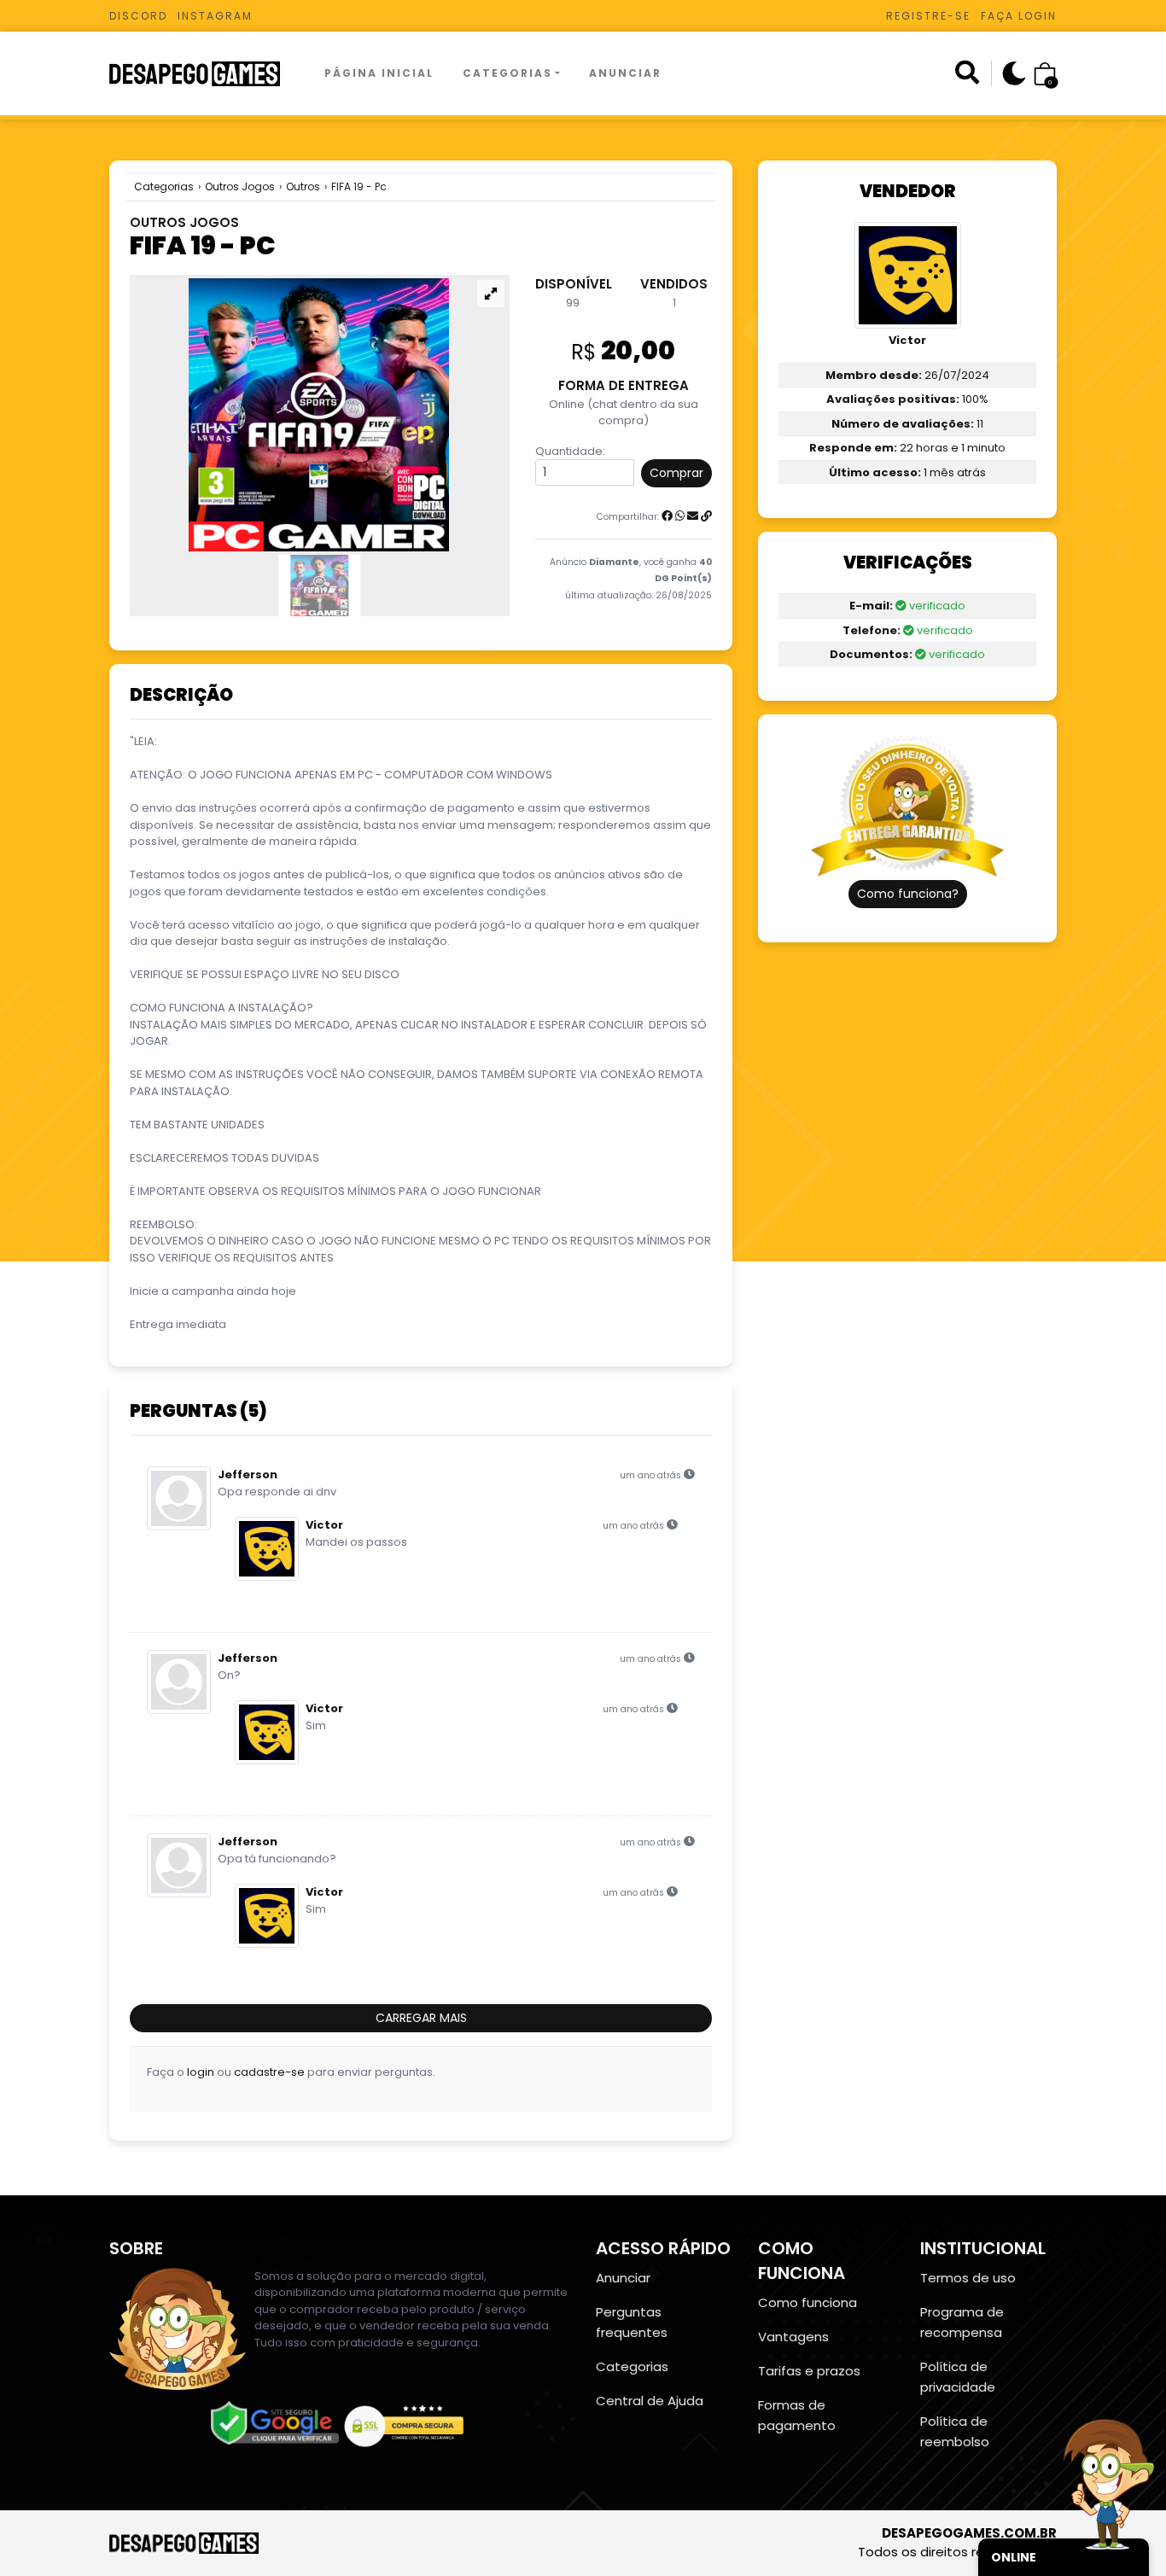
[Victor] (270, 1549)
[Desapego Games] (206, 74)
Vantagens (793, 2337)
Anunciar (625, 73)
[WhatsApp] (680, 516)
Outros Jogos (240, 186)
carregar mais (421, 2018)
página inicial (379, 73)
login (201, 2072)
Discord (138, 16)
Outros (303, 186)
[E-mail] (693, 516)
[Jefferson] (182, 1498)
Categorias (507, 73)
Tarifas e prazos (809, 2371)
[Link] (706, 516)
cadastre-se (269, 2072)
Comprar (676, 473)
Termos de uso (968, 2278)
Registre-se (928, 16)
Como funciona (807, 2302)
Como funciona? (908, 894)
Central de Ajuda (650, 2401)
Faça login (1019, 16)
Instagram (215, 16)
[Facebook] (667, 516)
